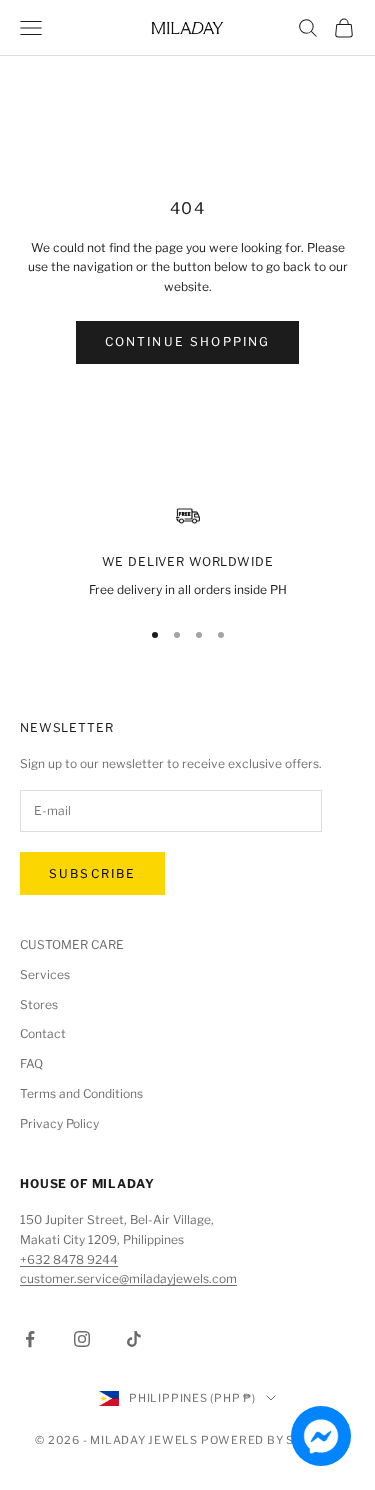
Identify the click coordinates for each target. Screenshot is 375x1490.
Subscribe (92, 873)
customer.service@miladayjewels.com (128, 1278)
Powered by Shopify (270, 1440)
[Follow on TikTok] (134, 1339)
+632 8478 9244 (69, 1259)
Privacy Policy (59, 1123)
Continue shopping (188, 341)
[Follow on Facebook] (30, 1339)
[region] (187, 552)
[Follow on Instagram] (82, 1339)
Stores (39, 1004)
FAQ (31, 1063)
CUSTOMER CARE (72, 944)
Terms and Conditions (81, 1093)
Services (45, 974)
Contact (43, 1033)
